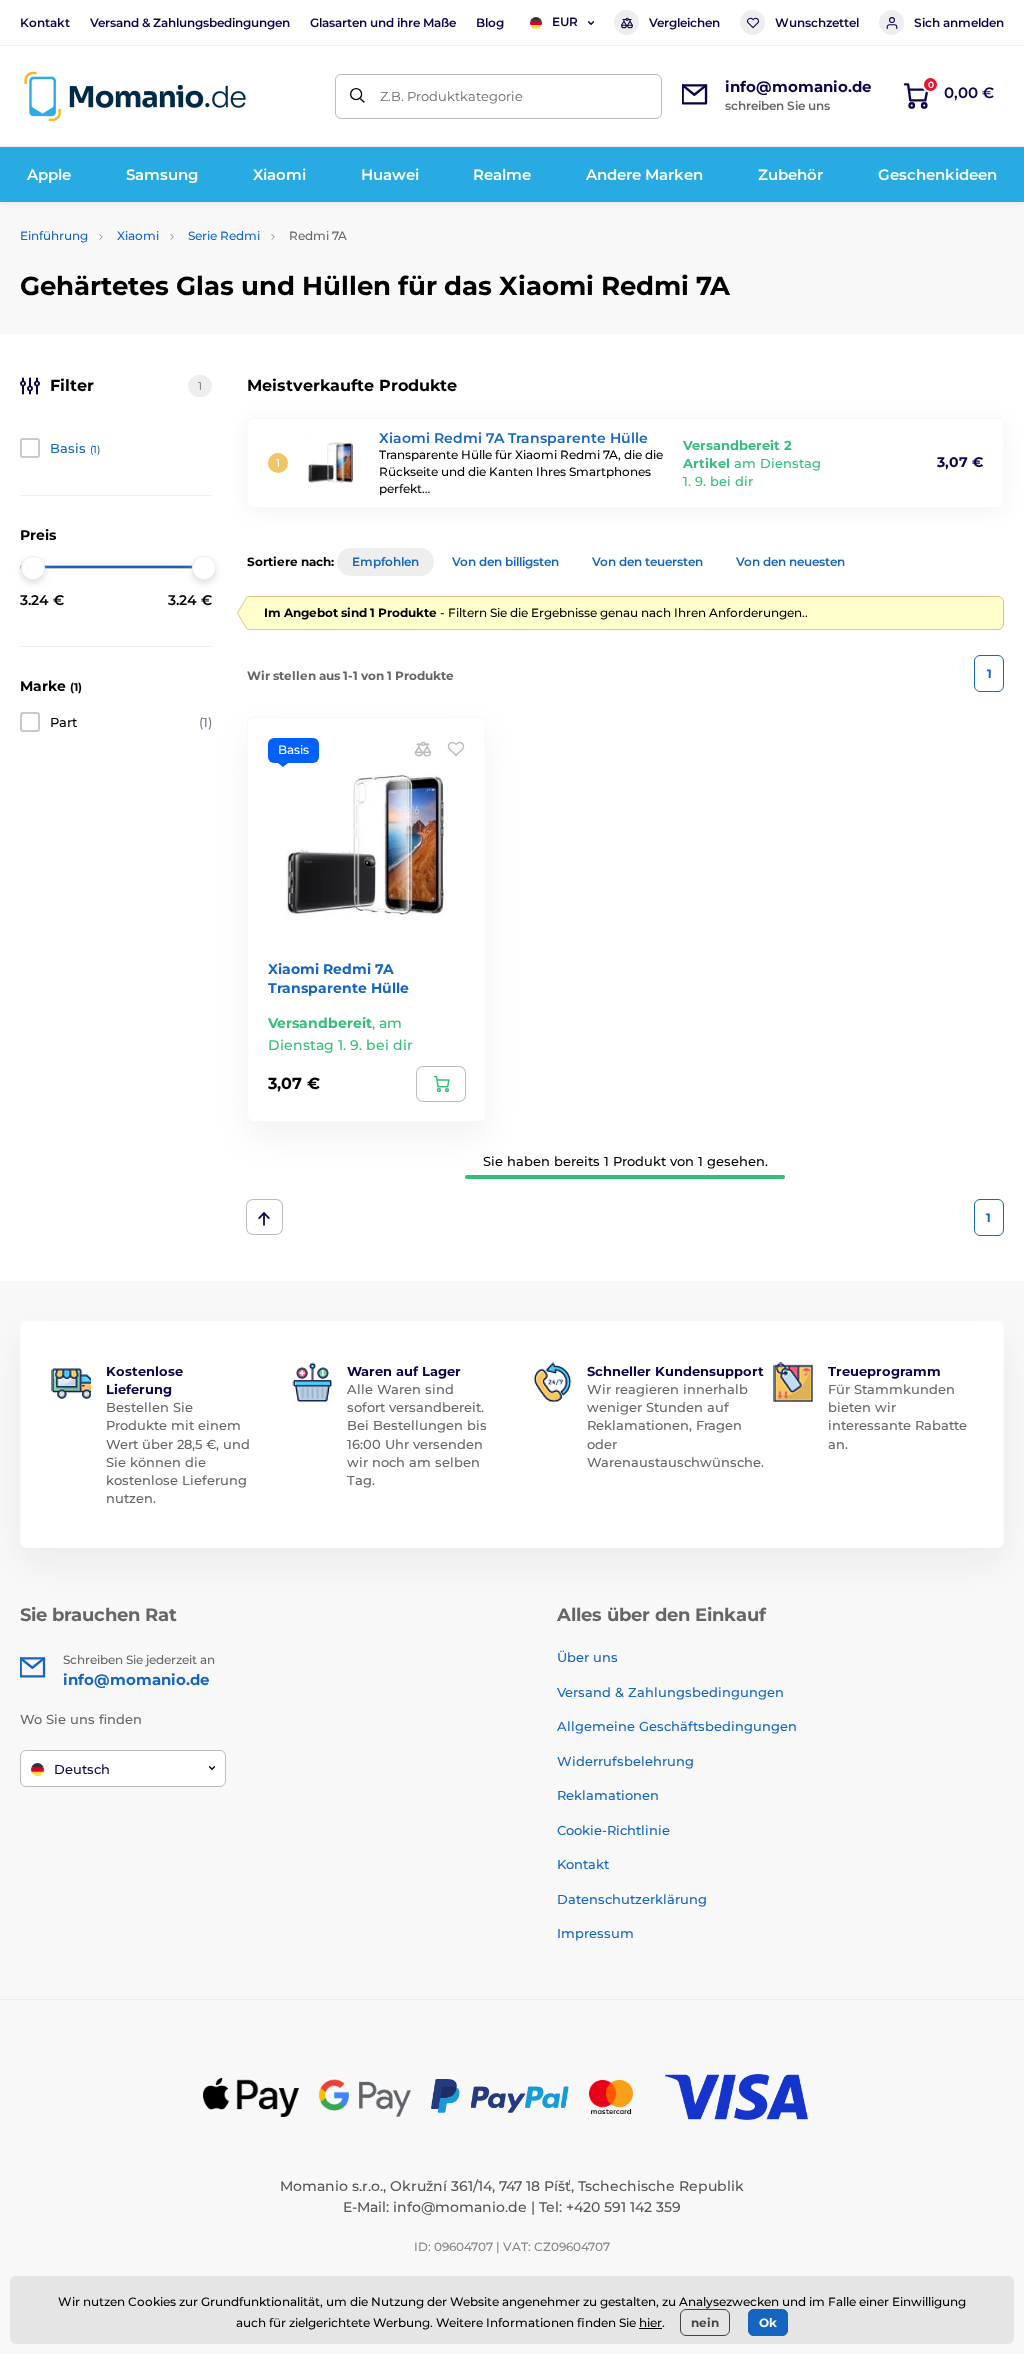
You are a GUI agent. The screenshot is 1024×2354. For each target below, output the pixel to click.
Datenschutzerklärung (632, 1899)
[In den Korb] (441, 1084)
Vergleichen (684, 22)
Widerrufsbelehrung (625, 1761)
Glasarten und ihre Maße (383, 22)
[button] (456, 747)
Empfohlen (385, 561)
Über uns (587, 1657)
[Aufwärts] (264, 1217)
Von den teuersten (647, 561)
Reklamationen (608, 1795)
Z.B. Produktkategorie (451, 96)
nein (705, 2322)
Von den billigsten (505, 561)
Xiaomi (138, 235)
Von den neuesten (790, 561)
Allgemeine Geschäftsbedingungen (677, 1726)
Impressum (595, 1933)
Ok (768, 2322)
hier (650, 2322)
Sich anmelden (959, 22)
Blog (490, 22)
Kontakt (45, 22)
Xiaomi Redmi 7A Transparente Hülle (513, 438)
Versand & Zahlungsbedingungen (190, 22)
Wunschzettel (817, 22)
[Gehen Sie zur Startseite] (135, 96)
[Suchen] (357, 96)
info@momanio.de (460, 2207)
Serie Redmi (224, 235)
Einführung (54, 235)
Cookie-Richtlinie (613, 1830)
